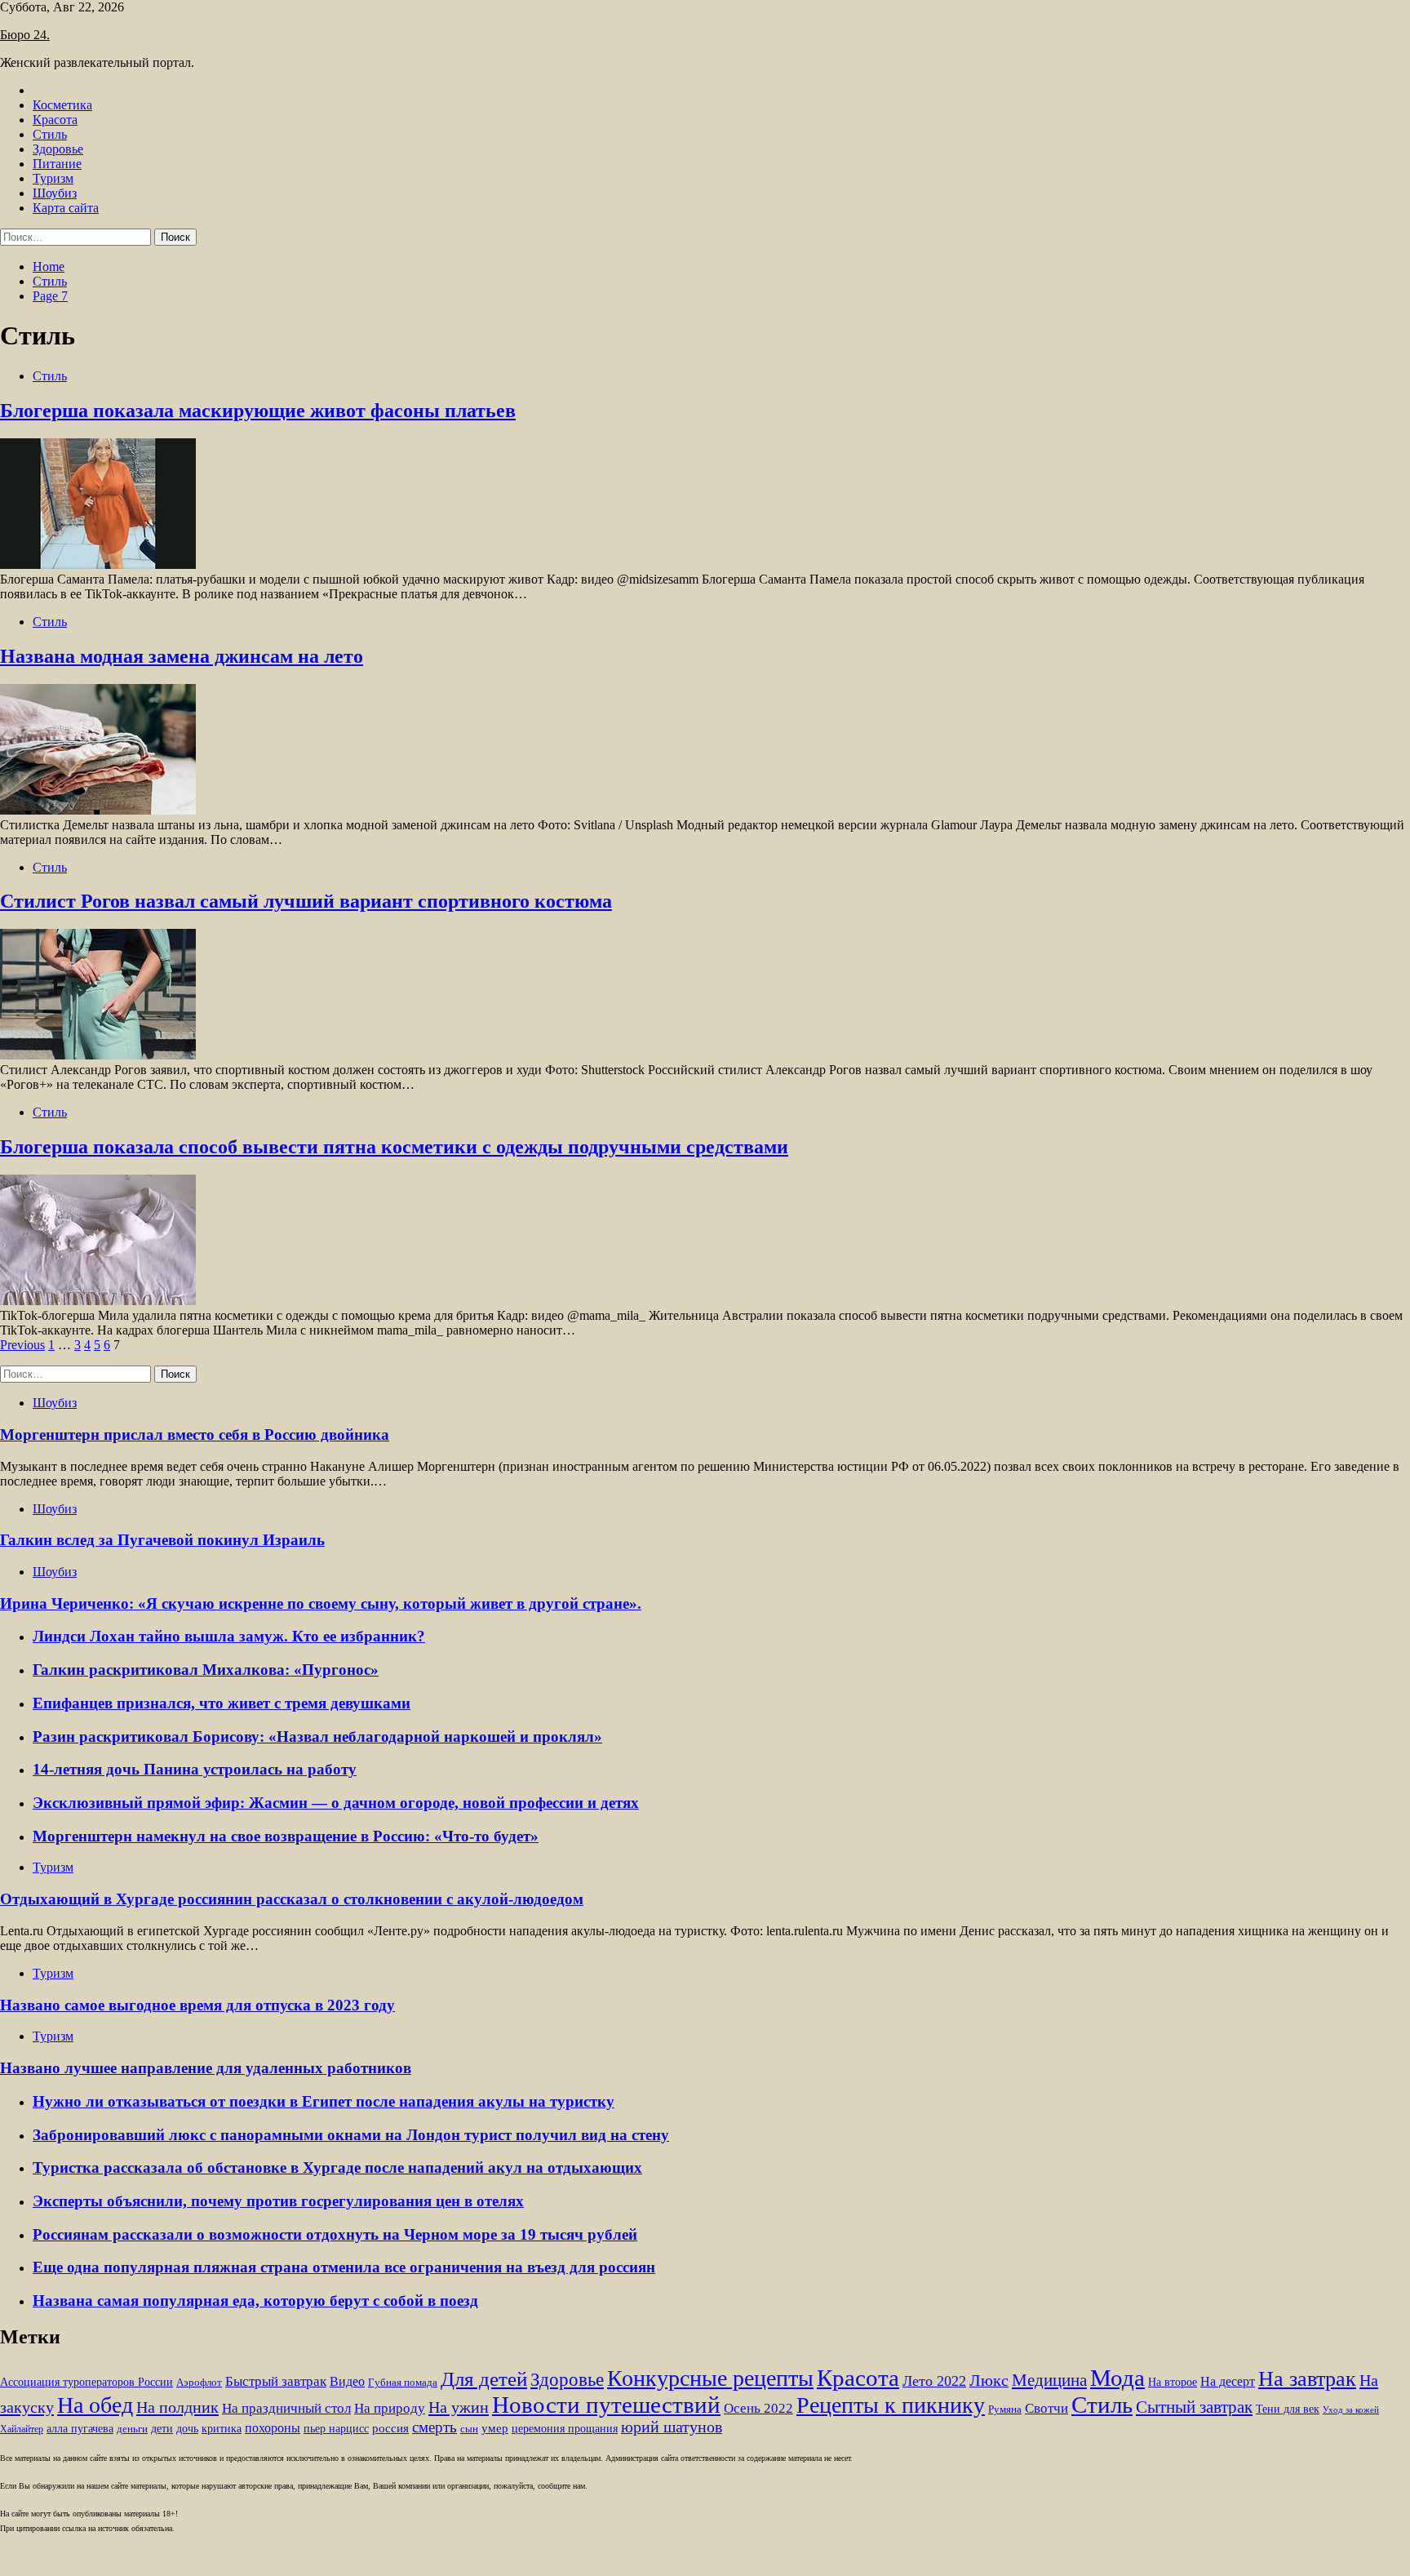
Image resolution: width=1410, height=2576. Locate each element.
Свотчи (1046, 2408)
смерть (435, 2427)
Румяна (1005, 2409)
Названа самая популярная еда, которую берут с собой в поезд (255, 2301)
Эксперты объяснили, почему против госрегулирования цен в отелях (278, 2201)
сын (469, 2429)
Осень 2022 (758, 2408)
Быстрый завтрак (276, 2381)
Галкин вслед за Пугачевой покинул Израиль (162, 1540)
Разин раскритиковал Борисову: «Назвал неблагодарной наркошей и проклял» (317, 1737)
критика (222, 2429)
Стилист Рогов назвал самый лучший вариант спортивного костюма (306, 901)
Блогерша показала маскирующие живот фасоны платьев (258, 411)
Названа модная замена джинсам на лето (182, 656)
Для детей (484, 2378)
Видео (347, 2381)
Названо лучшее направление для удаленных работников (206, 2068)
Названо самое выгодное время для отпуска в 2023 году (197, 2005)
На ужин (459, 2407)
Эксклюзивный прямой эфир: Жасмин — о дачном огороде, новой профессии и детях (336, 1803)
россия (390, 2428)
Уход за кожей (1351, 2410)
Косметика (62, 105)
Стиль (50, 134)
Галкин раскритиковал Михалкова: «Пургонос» (206, 1670)
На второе (1173, 2382)
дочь (187, 2429)
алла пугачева (80, 2429)
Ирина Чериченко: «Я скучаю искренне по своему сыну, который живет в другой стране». (321, 1603)
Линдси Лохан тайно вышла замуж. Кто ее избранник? (229, 1636)
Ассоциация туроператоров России (86, 2382)
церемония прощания (565, 2429)
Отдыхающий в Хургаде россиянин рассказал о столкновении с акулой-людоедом (292, 1899)
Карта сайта (66, 208)
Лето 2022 (934, 2381)
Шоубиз (55, 193)
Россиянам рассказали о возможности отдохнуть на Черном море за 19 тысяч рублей (335, 2234)
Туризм (53, 178)
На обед (95, 2405)
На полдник (177, 2407)
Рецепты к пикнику (891, 2405)
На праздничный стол (286, 2408)
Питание (57, 164)
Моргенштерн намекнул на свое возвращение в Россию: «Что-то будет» (286, 1836)
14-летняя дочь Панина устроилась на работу (195, 1769)
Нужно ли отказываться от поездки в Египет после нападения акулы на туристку (324, 2101)
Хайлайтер (22, 2429)
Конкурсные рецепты (710, 2378)
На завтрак (1307, 2378)
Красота (55, 120)
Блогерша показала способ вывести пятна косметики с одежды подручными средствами (394, 1147)
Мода (1117, 2378)
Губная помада (403, 2383)
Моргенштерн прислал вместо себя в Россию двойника (195, 1435)
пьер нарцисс (336, 2428)
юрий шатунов (672, 2427)
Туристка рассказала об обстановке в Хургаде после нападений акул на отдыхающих (337, 2167)
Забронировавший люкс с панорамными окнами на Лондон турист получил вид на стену (351, 2135)
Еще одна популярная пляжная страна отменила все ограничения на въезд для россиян (344, 2267)
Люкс (989, 2381)
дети (162, 2429)
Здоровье (58, 149)
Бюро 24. (25, 35)
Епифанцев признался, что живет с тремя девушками (222, 1703)
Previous (22, 1345)
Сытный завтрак (1194, 2407)
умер (495, 2428)
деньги (132, 2429)
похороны (273, 2428)
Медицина (1049, 2380)
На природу (390, 2408)
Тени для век (1288, 2409)
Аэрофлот (199, 2383)
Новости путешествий (606, 2405)
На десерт (1228, 2381)
